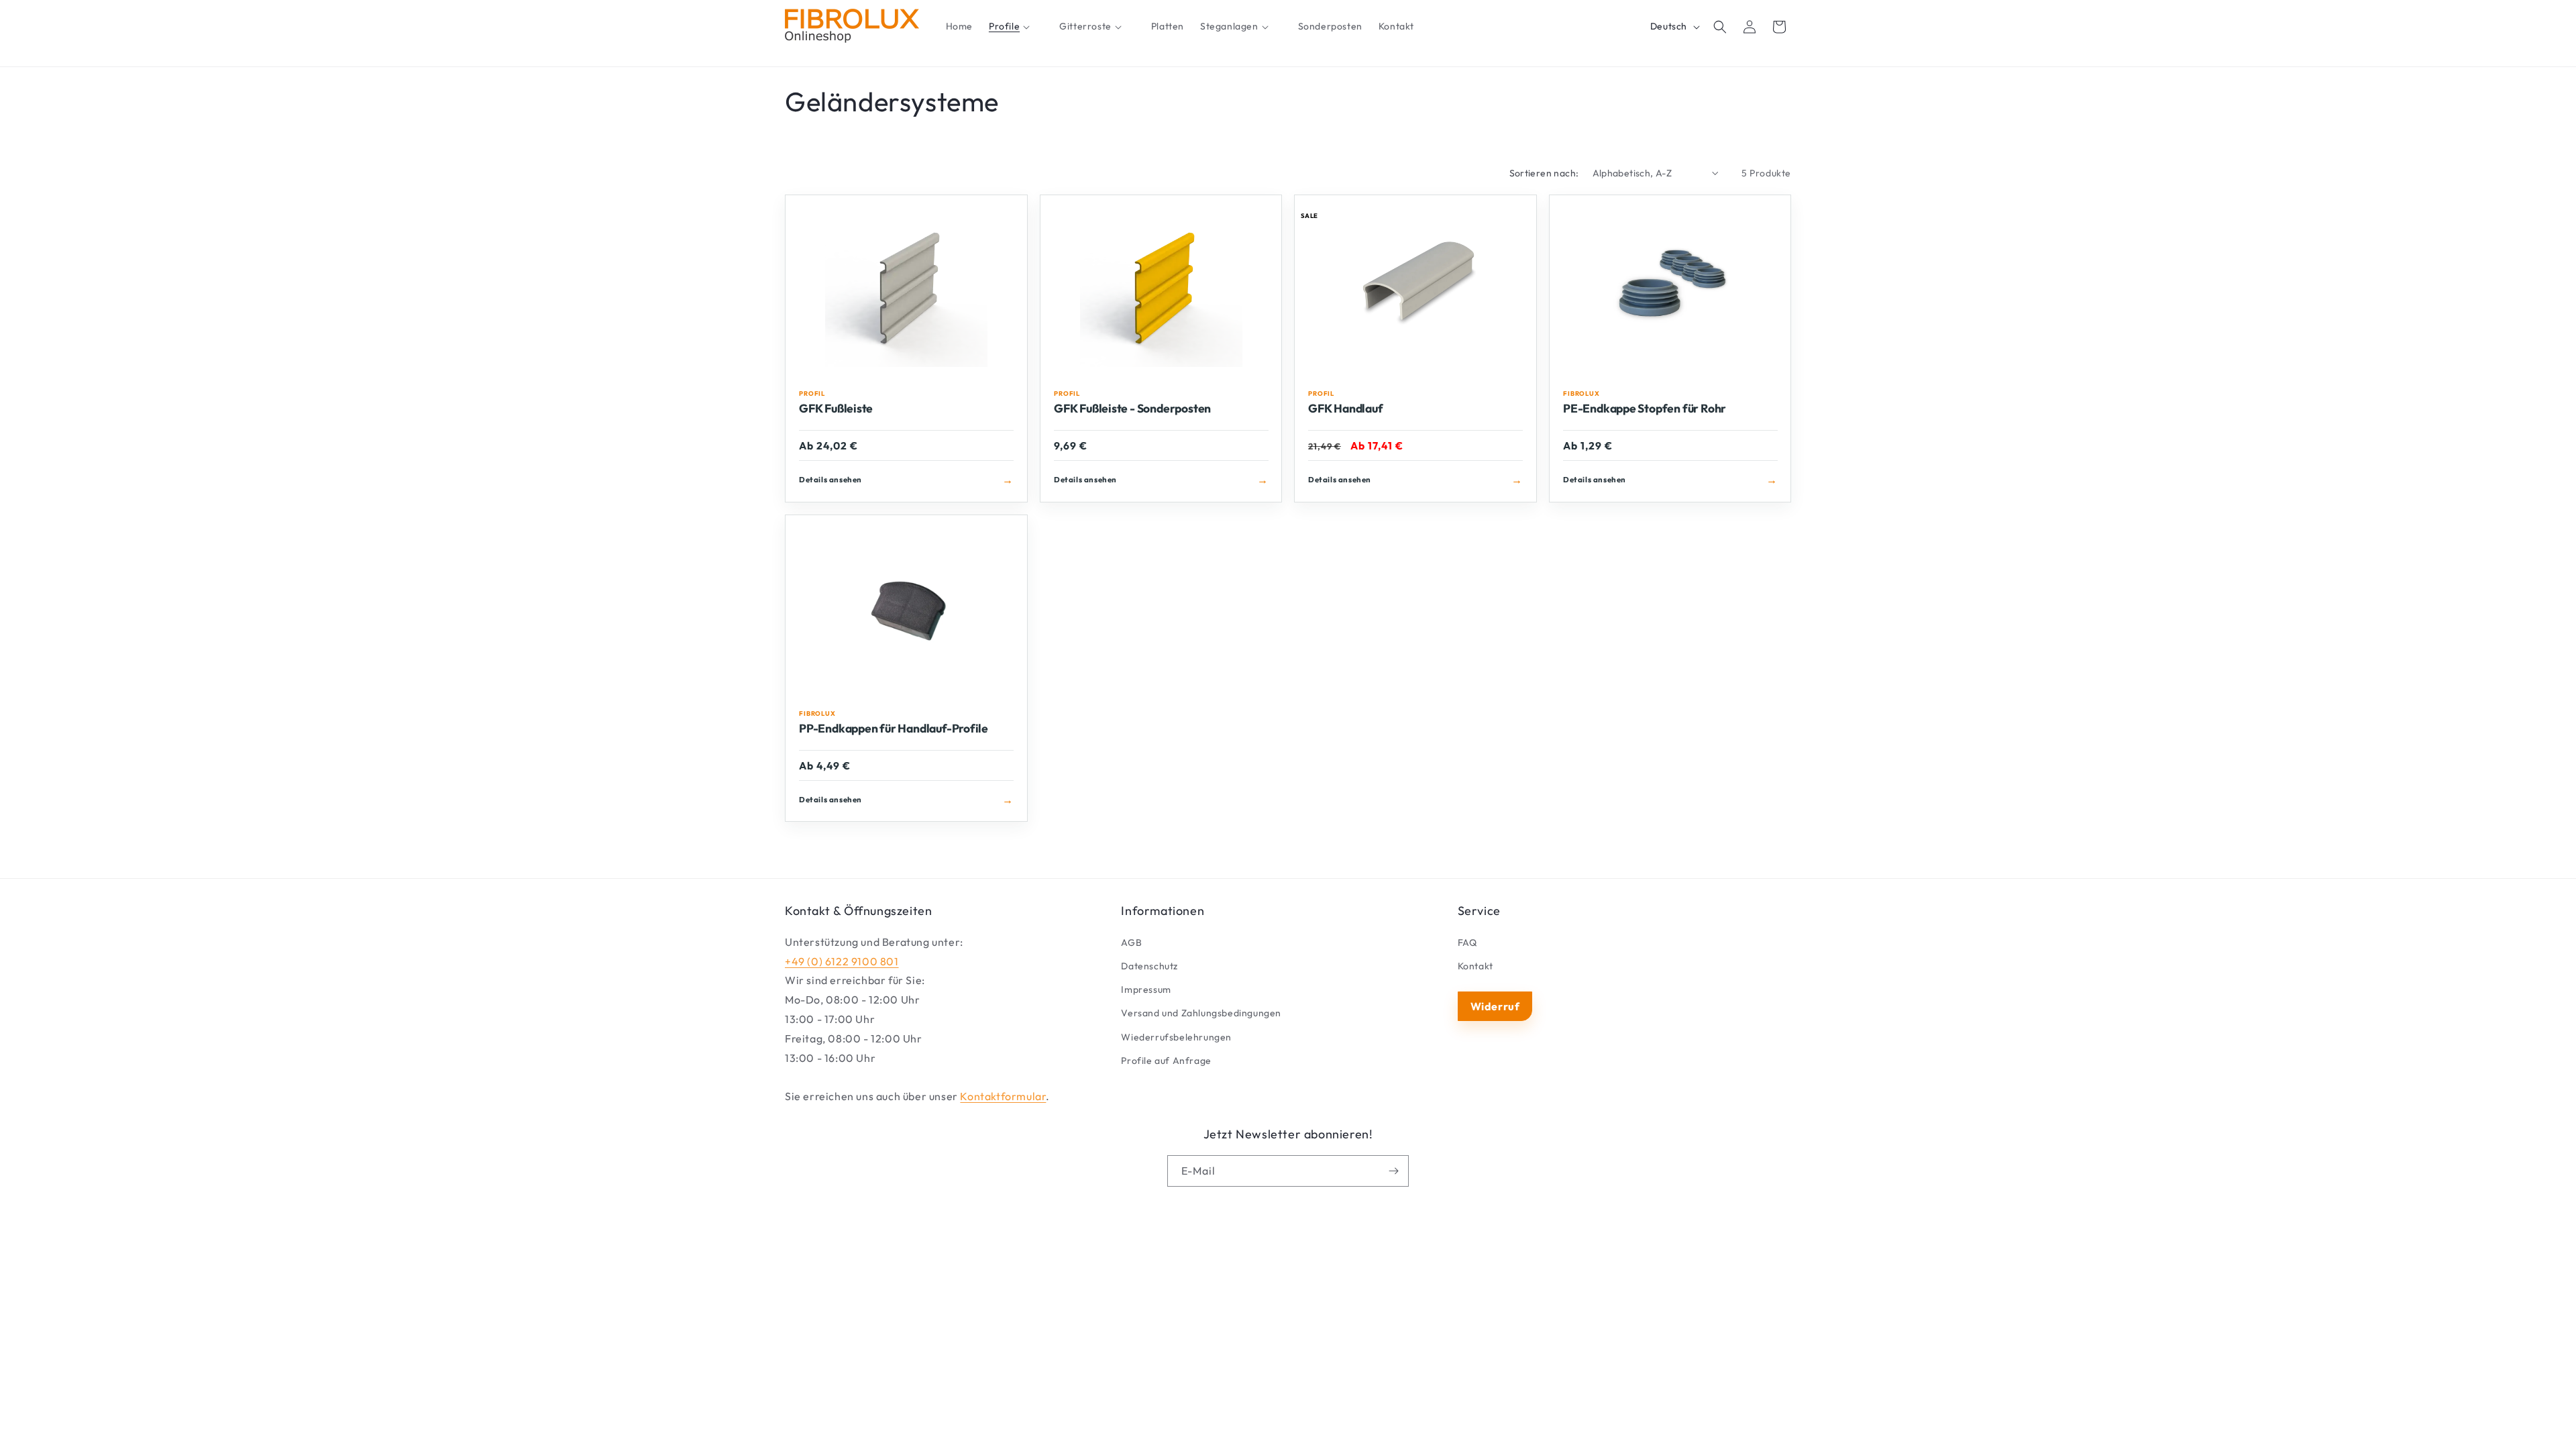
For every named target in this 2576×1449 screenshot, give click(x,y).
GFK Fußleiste (836, 409)
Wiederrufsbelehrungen (1176, 1037)
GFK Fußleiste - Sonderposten (1132, 409)
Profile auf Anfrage (1166, 1061)
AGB (1131, 943)
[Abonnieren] (1393, 1171)
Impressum (1146, 989)
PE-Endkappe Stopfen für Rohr (1645, 409)
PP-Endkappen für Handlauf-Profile (894, 729)
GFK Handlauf (1345, 409)
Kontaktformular (1003, 1096)
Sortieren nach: (1544, 173)
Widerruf (1495, 1006)
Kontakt (1475, 966)
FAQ (1467, 943)
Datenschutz (1149, 966)
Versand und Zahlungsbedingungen (1201, 1013)
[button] (1016, 27)
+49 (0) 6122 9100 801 (842, 961)
